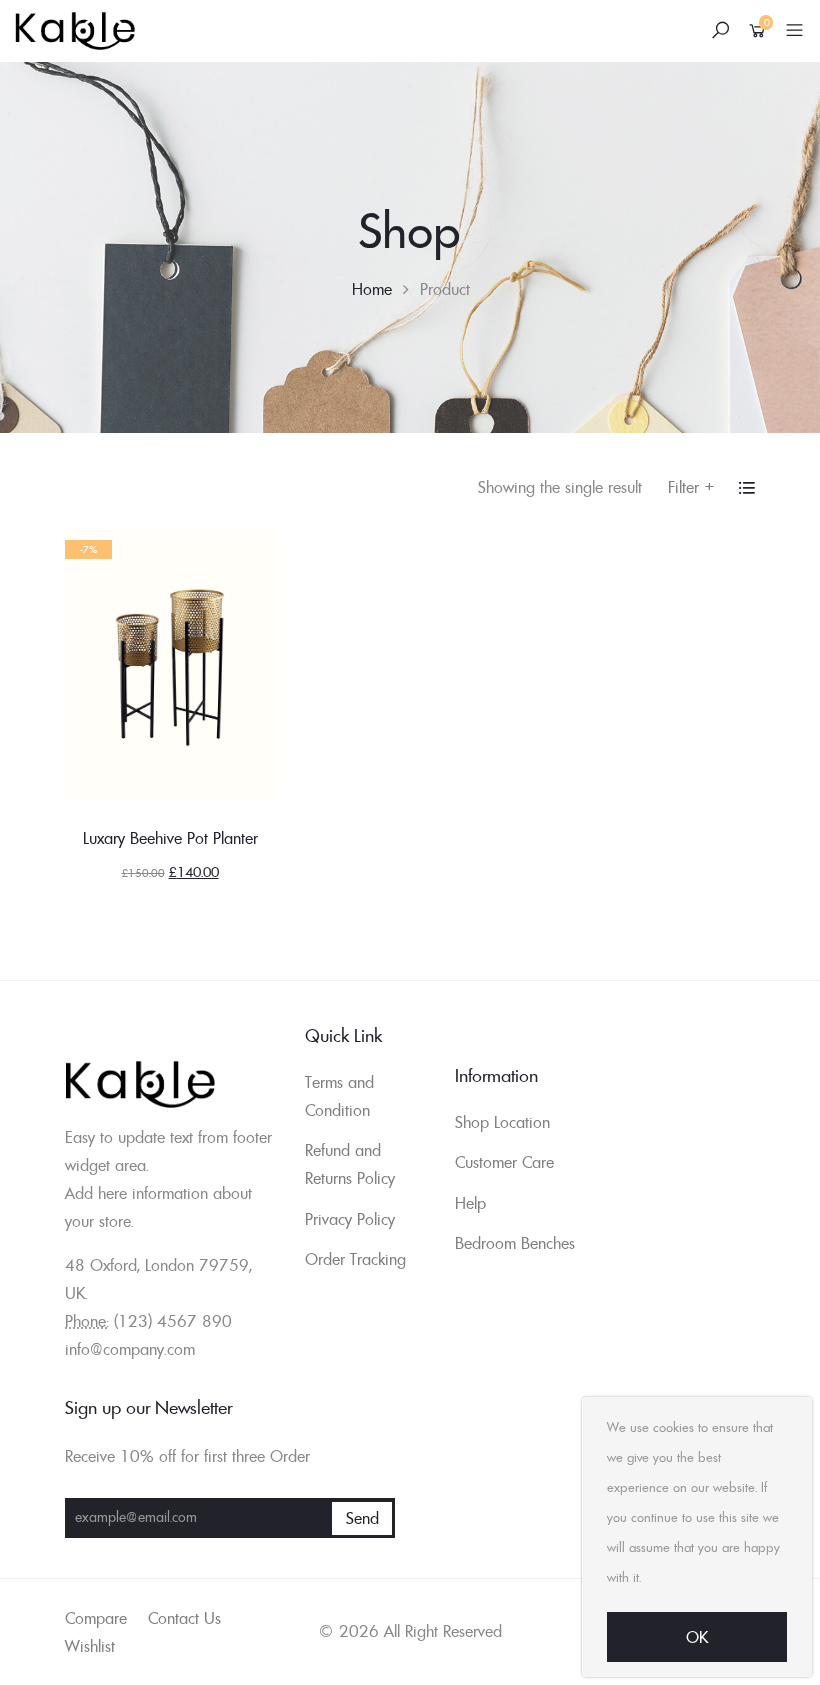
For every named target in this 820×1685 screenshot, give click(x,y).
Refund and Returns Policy (350, 1164)
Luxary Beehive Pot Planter (170, 838)
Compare (96, 1618)
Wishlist (90, 1646)
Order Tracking (355, 1259)
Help (470, 1203)
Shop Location (502, 1122)
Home (372, 289)
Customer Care (504, 1162)
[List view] (747, 488)
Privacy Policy (350, 1219)
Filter (691, 487)
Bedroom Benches (515, 1243)
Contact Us (184, 1618)
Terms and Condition (339, 1096)
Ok (697, 1637)
